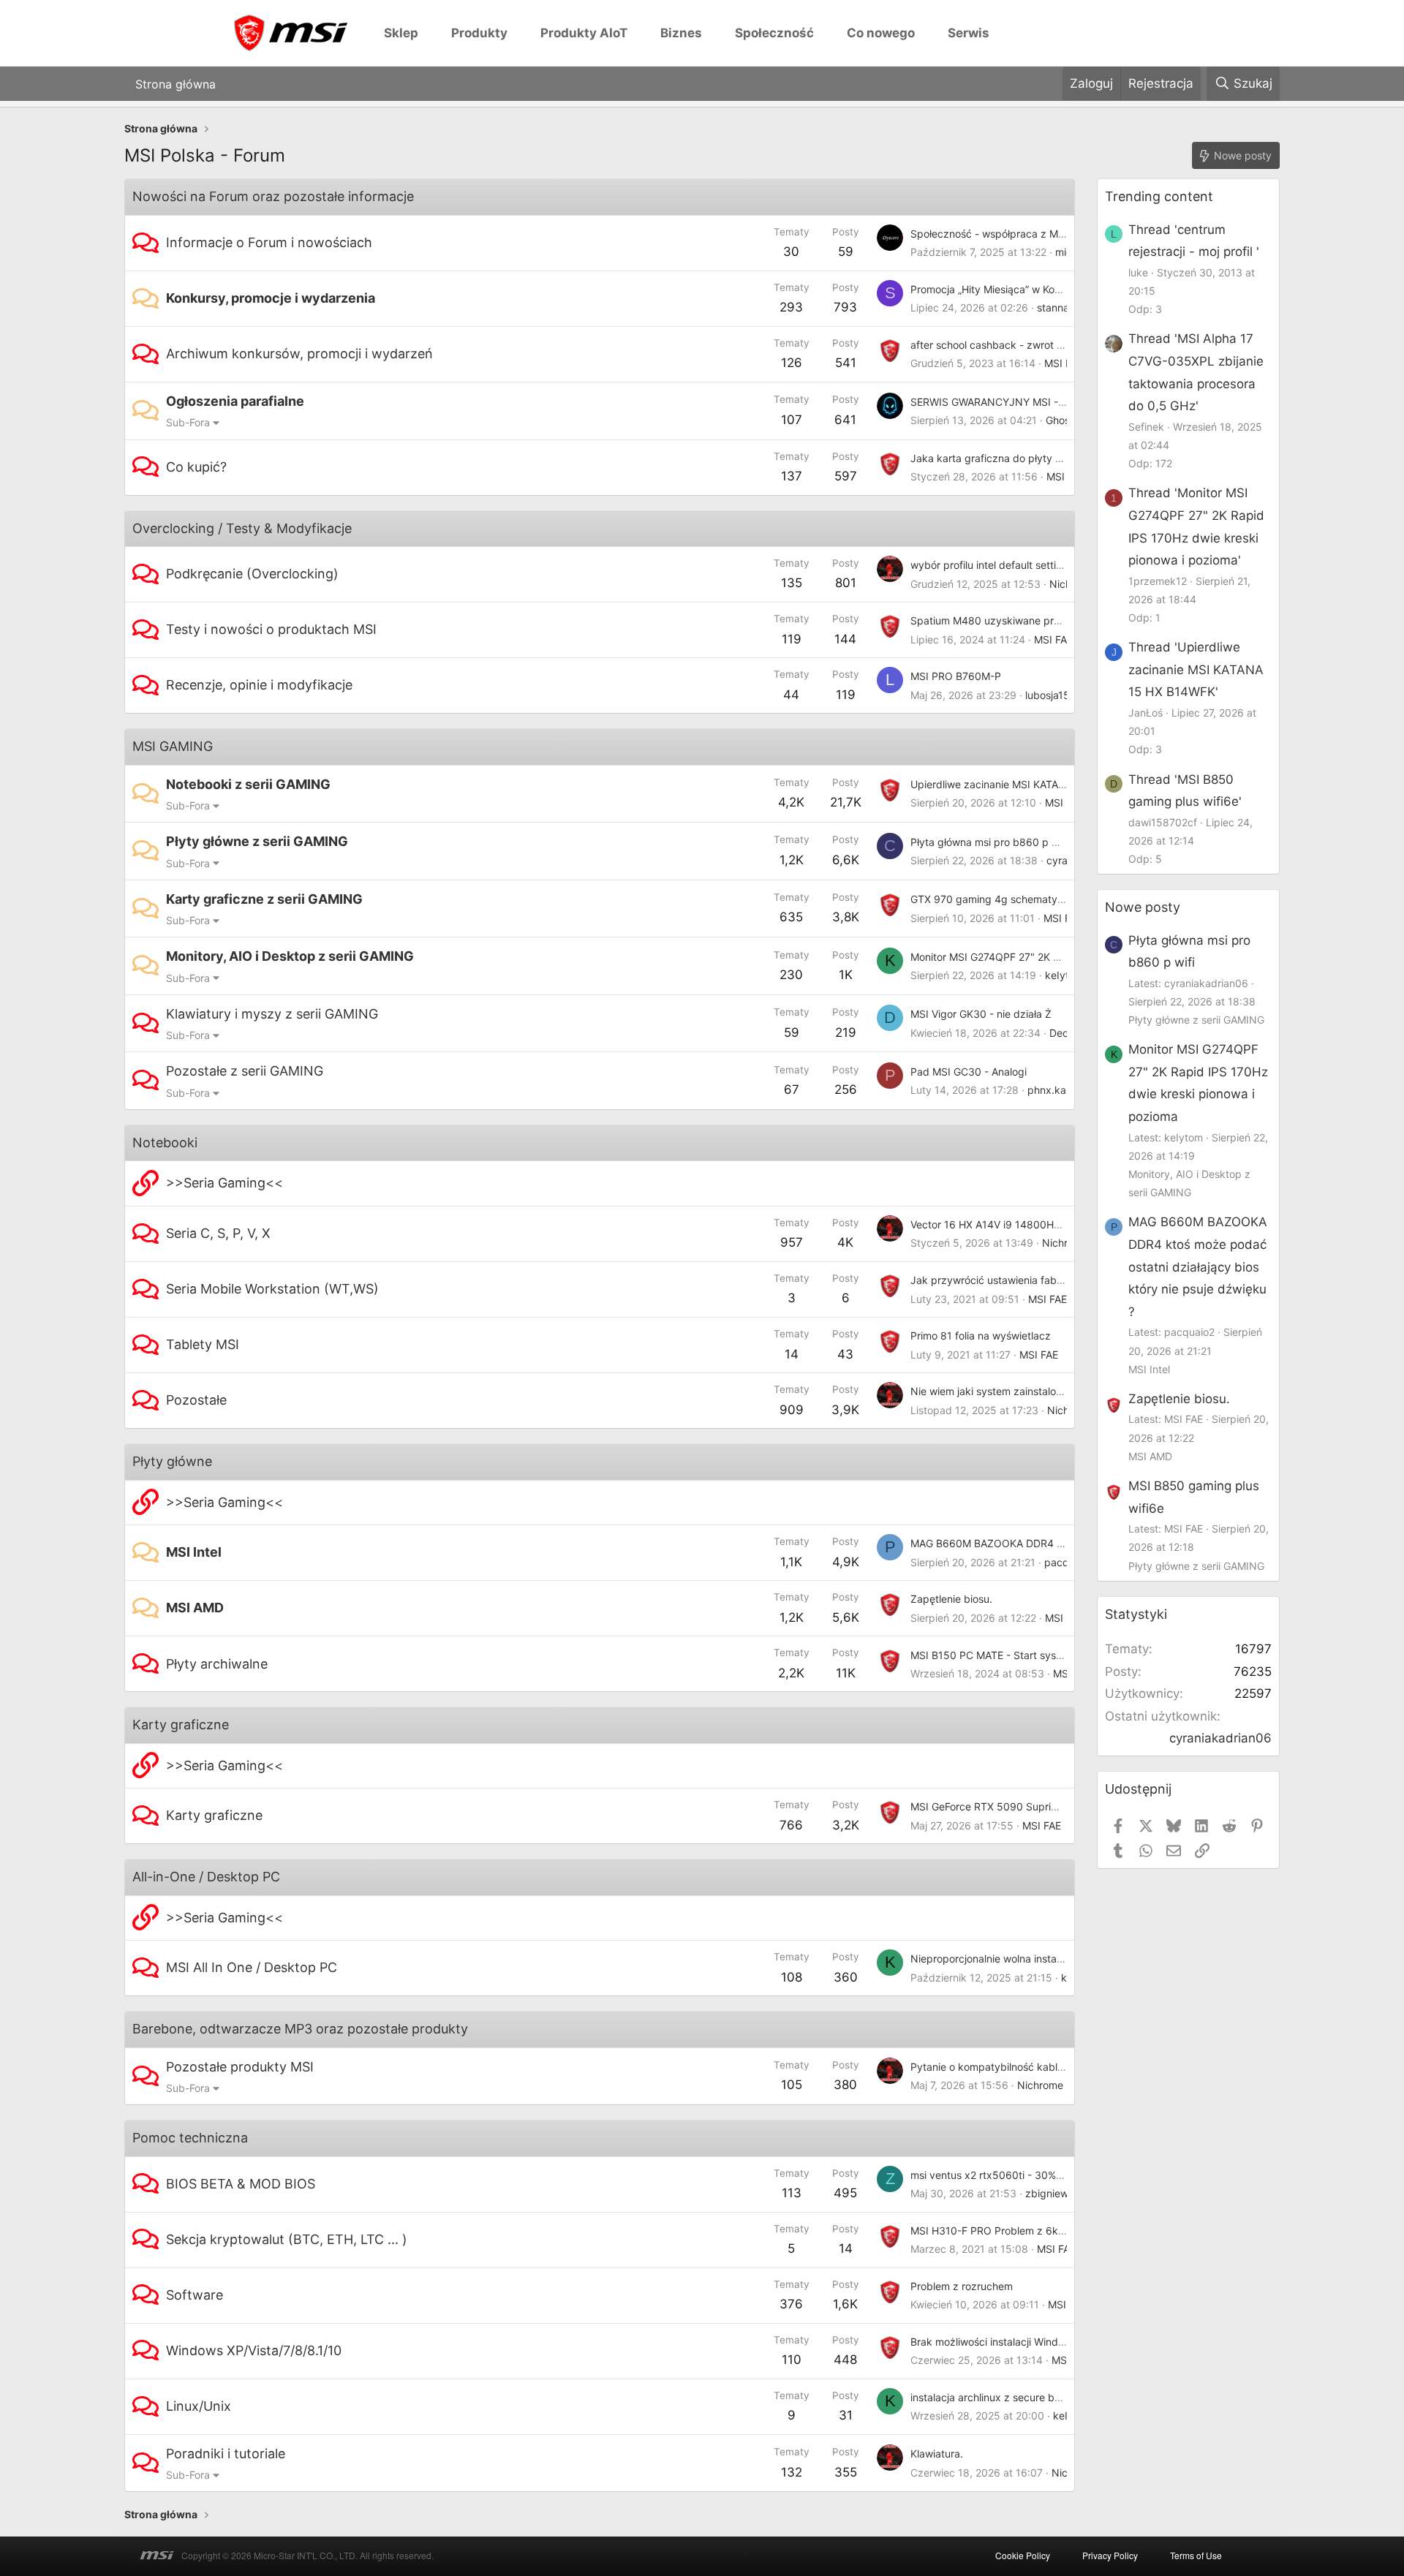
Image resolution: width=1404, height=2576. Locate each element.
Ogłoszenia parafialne (235, 401)
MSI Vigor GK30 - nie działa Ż (981, 1014)
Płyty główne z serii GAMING (257, 841)
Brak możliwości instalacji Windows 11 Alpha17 (1020, 2342)
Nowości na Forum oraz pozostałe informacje (273, 196)
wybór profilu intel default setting (989, 565)
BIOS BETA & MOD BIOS (241, 2184)
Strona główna (175, 83)
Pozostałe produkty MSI (240, 2067)
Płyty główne (172, 1461)
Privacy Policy (1110, 2555)
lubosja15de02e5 (1066, 695)
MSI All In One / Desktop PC (252, 1967)
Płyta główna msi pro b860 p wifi (989, 842)
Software (195, 2295)
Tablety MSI (203, 1344)
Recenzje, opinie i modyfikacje (259, 685)
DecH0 (1066, 1033)
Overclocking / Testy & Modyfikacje (242, 528)
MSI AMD (195, 1608)
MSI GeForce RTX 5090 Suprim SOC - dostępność (1031, 1806)
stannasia (1060, 307)
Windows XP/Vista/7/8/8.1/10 (254, 2350)
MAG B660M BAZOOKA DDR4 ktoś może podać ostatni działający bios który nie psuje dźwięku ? (1198, 1266)
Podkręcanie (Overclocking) (252, 574)
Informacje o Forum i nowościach (269, 242)
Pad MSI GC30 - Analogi (969, 1072)
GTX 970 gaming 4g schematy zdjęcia (1003, 899)
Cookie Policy (1023, 2555)
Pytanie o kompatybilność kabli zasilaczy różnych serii (1041, 2067)
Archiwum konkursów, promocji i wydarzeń (299, 354)
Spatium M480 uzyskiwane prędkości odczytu (1022, 620)
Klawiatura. (937, 2454)
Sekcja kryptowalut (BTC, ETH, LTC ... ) (287, 2239)
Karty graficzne (181, 1725)
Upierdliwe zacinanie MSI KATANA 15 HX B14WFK (1029, 784)
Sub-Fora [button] (188, 422)
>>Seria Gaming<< (224, 1183)
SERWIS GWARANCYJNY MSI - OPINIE (1003, 402)
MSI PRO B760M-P (956, 676)
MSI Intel (194, 1552)
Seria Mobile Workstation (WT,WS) (272, 1289)
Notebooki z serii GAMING (248, 784)
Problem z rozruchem (962, 2286)
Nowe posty (1143, 907)
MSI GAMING (173, 746)
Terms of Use (1196, 2555)
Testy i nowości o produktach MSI (271, 629)
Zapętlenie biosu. (951, 1599)
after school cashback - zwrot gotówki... (1007, 345)
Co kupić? (196, 467)
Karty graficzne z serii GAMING (264, 899)
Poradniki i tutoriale (226, 2454)
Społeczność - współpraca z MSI (989, 234)
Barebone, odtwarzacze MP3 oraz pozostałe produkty (300, 2029)
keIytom (1064, 975)
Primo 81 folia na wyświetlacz (981, 1336)
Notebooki (165, 1142)
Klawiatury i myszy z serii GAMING (272, 1014)
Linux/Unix (199, 2406)
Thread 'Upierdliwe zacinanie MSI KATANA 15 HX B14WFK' (1196, 669)
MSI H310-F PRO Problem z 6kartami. (1001, 2231)
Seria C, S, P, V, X (218, 1233)
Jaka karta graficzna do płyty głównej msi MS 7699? (1037, 458)
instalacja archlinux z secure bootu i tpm (1007, 2397)
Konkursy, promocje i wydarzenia (271, 298)
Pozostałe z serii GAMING (245, 1071)
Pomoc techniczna (190, 2138)
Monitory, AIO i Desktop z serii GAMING (290, 956)
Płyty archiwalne (217, 1664)
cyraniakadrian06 (1220, 1738)
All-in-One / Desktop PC (206, 1877)
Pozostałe (196, 1400)
